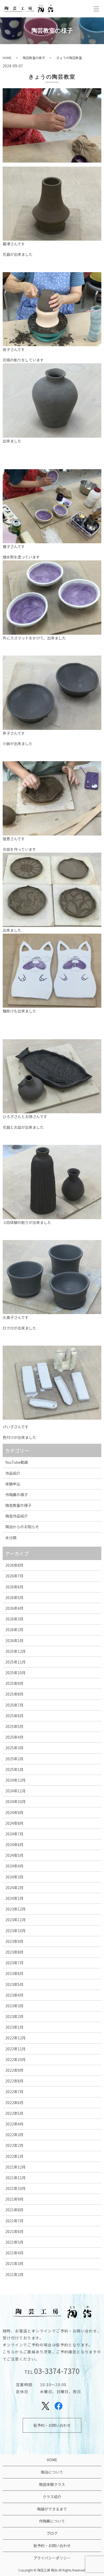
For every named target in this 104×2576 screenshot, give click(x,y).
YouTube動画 (17, 1462)
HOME (7, 58)
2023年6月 (14, 1973)
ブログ (52, 2533)
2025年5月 (14, 1726)
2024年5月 (14, 1855)
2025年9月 (14, 1683)
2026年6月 (14, 1587)
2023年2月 (14, 2016)
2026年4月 (14, 1608)
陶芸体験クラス (52, 2484)
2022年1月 (14, 2156)
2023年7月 (14, 1963)
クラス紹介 (52, 2497)
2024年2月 (14, 1888)
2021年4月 (14, 2253)
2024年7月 (14, 1834)
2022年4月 (14, 2124)
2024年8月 (14, 1823)
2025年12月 (15, 1651)
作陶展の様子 (17, 1495)
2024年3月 (14, 1877)
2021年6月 (14, 2231)
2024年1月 (14, 1898)
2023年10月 (15, 1931)
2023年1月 (14, 2027)
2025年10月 (15, 1673)
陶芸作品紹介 (17, 1516)
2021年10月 (15, 2188)
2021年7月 (14, 2221)
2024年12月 (15, 1780)
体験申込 (13, 1484)
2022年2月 (14, 2145)
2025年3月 (14, 1748)
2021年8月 (14, 2210)
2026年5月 (14, 1597)
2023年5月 (14, 1984)
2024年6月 (14, 1845)
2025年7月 (14, 1705)
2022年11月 (15, 2049)
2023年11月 (15, 1920)
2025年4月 (14, 1737)
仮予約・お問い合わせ (52, 2425)
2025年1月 (14, 1769)
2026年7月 (14, 1576)
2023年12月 (15, 1909)
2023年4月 (14, 1995)
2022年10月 (15, 2059)
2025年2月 (14, 1759)
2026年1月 (14, 1641)
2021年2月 (14, 2274)
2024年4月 (14, 1866)
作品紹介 (13, 1473)
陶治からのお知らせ (22, 1527)
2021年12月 (15, 2167)
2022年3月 (14, 2135)
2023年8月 (14, 1952)
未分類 (11, 1538)
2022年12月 (15, 2038)
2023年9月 (14, 1941)
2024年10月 (15, 1801)
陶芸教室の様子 (34, 58)
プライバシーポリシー (52, 2558)
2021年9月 (14, 2199)
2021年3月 (14, 2263)
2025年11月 (15, 1662)
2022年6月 (14, 2103)
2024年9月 (14, 1812)
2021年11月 (15, 2178)
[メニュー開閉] (96, 9)
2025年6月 (14, 1716)
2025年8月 (14, 1694)
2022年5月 (14, 2113)
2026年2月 (14, 1630)
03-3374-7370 (57, 2371)
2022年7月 (14, 2092)
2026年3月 (14, 1619)
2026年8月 (14, 1565)
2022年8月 (14, 2081)
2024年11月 (15, 1791)
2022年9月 (14, 2070)
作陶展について (52, 2521)
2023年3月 (14, 2006)
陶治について (52, 2472)
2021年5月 (14, 2242)
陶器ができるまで (52, 2509)
